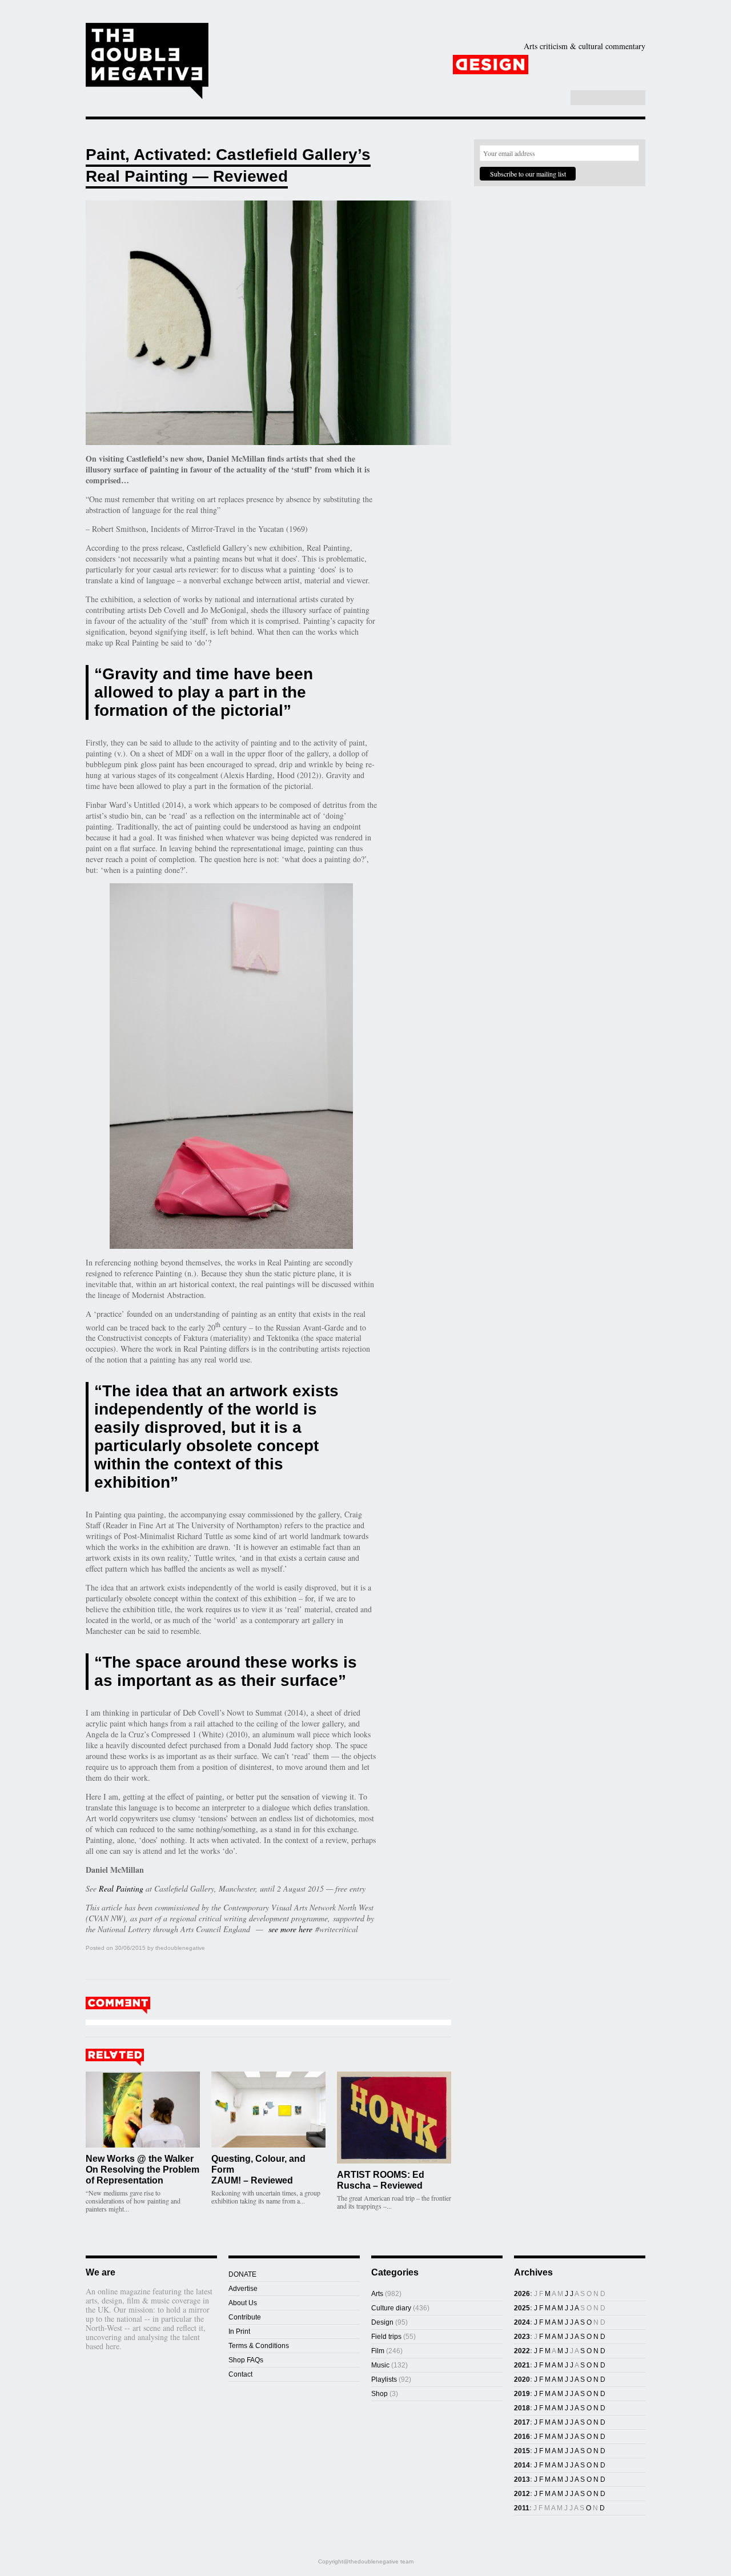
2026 (522, 2294)
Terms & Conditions (259, 2346)
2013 (522, 2479)
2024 (522, 2322)
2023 (522, 2337)
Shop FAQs (246, 2360)
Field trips (386, 2337)
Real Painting (121, 1888)
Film (555, 65)
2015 (522, 2451)
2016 (522, 2437)
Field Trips (302, 82)
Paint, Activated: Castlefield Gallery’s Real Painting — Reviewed (228, 165)
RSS (555, 98)
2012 (522, 2494)
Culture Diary (445, 82)
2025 (522, 2308)
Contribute (245, 2317)
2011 (522, 2508)
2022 (522, 2351)
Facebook (531, 98)
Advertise (243, 2289)
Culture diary (391, 2308)
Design (491, 65)
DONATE (242, 2274)
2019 (522, 2394)
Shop (510, 82)
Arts (424, 65)
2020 (522, 2379)
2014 (522, 2465)
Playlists (367, 82)
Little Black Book (587, 82)
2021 (522, 2365)
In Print (239, 2331)
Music (614, 65)
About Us (243, 2303)
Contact (240, 2374)
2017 (522, 2422)
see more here (289, 1929)
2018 (522, 2408)
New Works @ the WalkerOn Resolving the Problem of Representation (142, 2170)
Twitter (543, 98)
